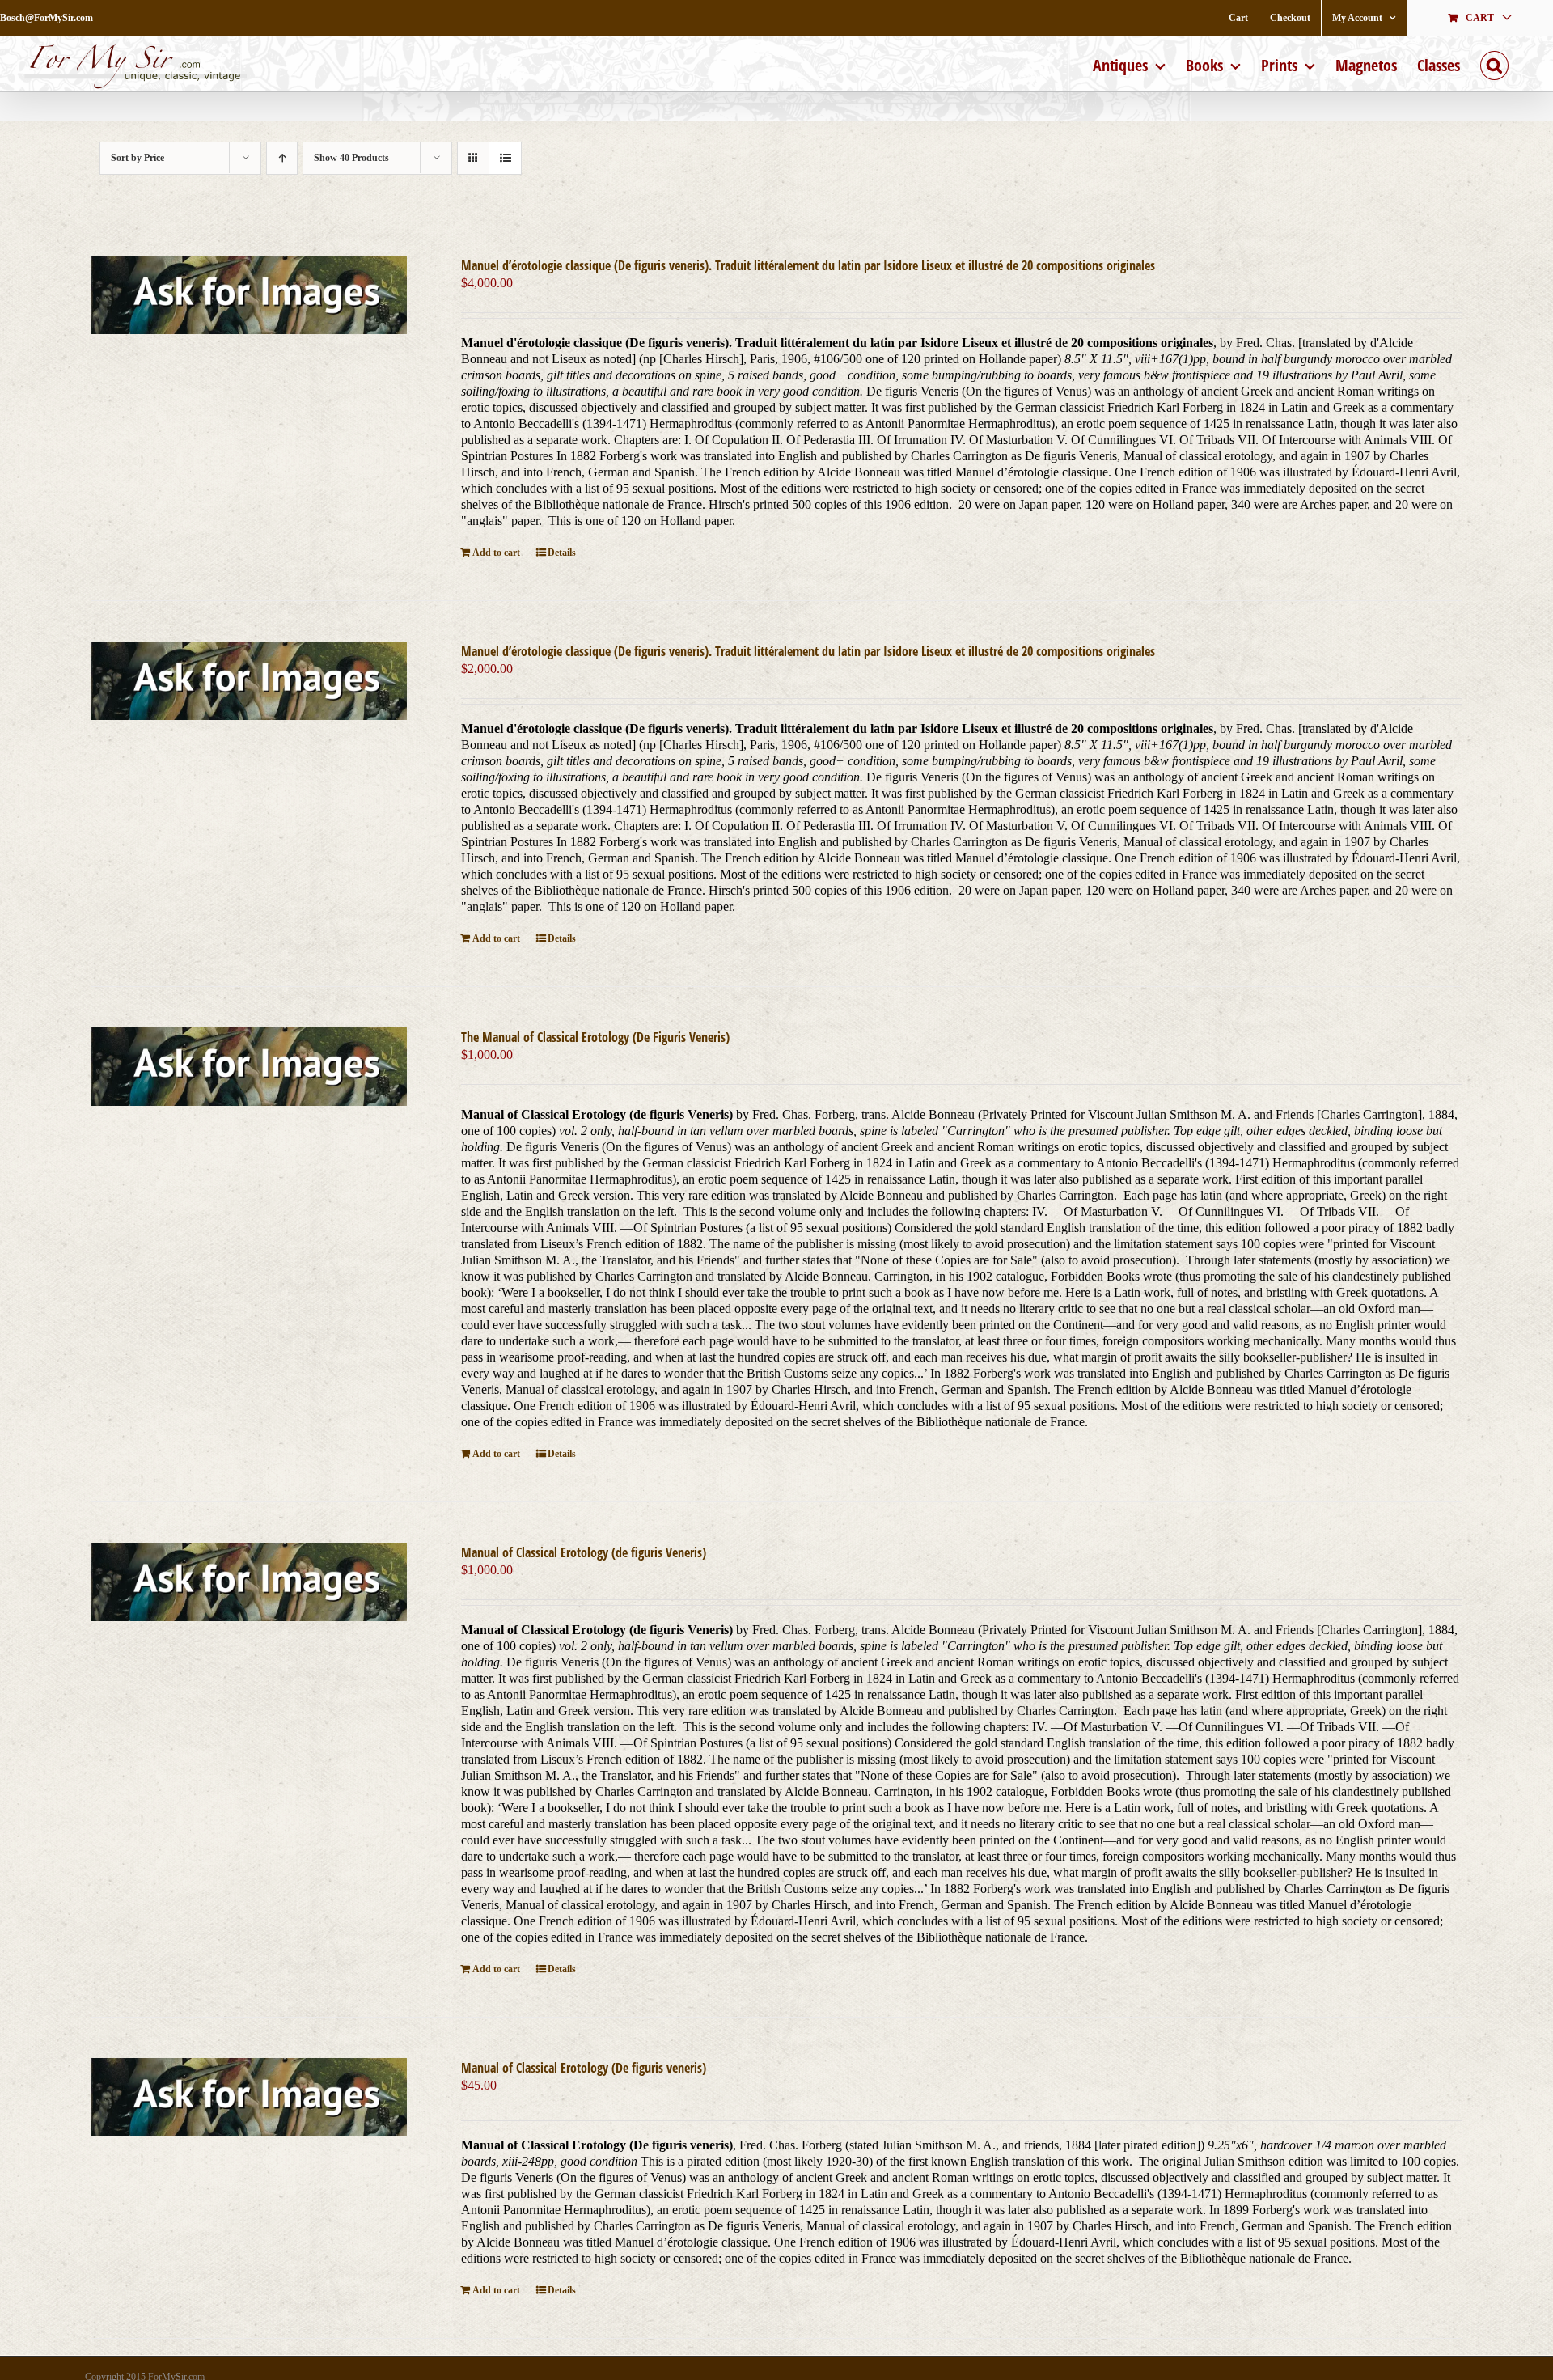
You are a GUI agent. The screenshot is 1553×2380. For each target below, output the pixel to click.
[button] (1494, 64)
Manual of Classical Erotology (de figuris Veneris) (584, 1552)
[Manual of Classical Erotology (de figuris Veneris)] (249, 1582)
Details (562, 553)
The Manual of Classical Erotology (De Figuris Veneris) (595, 1037)
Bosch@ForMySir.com (47, 18)
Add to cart (496, 553)
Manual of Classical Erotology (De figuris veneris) (584, 2068)
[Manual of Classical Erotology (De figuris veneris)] (249, 2097)
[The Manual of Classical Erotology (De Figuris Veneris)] (249, 1067)
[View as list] (505, 158)
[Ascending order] (282, 158)
